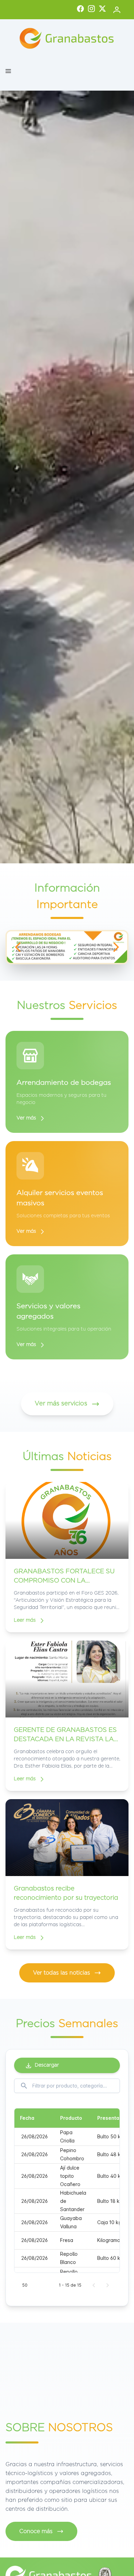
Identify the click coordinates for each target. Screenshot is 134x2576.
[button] (8, 71)
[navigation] (18, 947)
